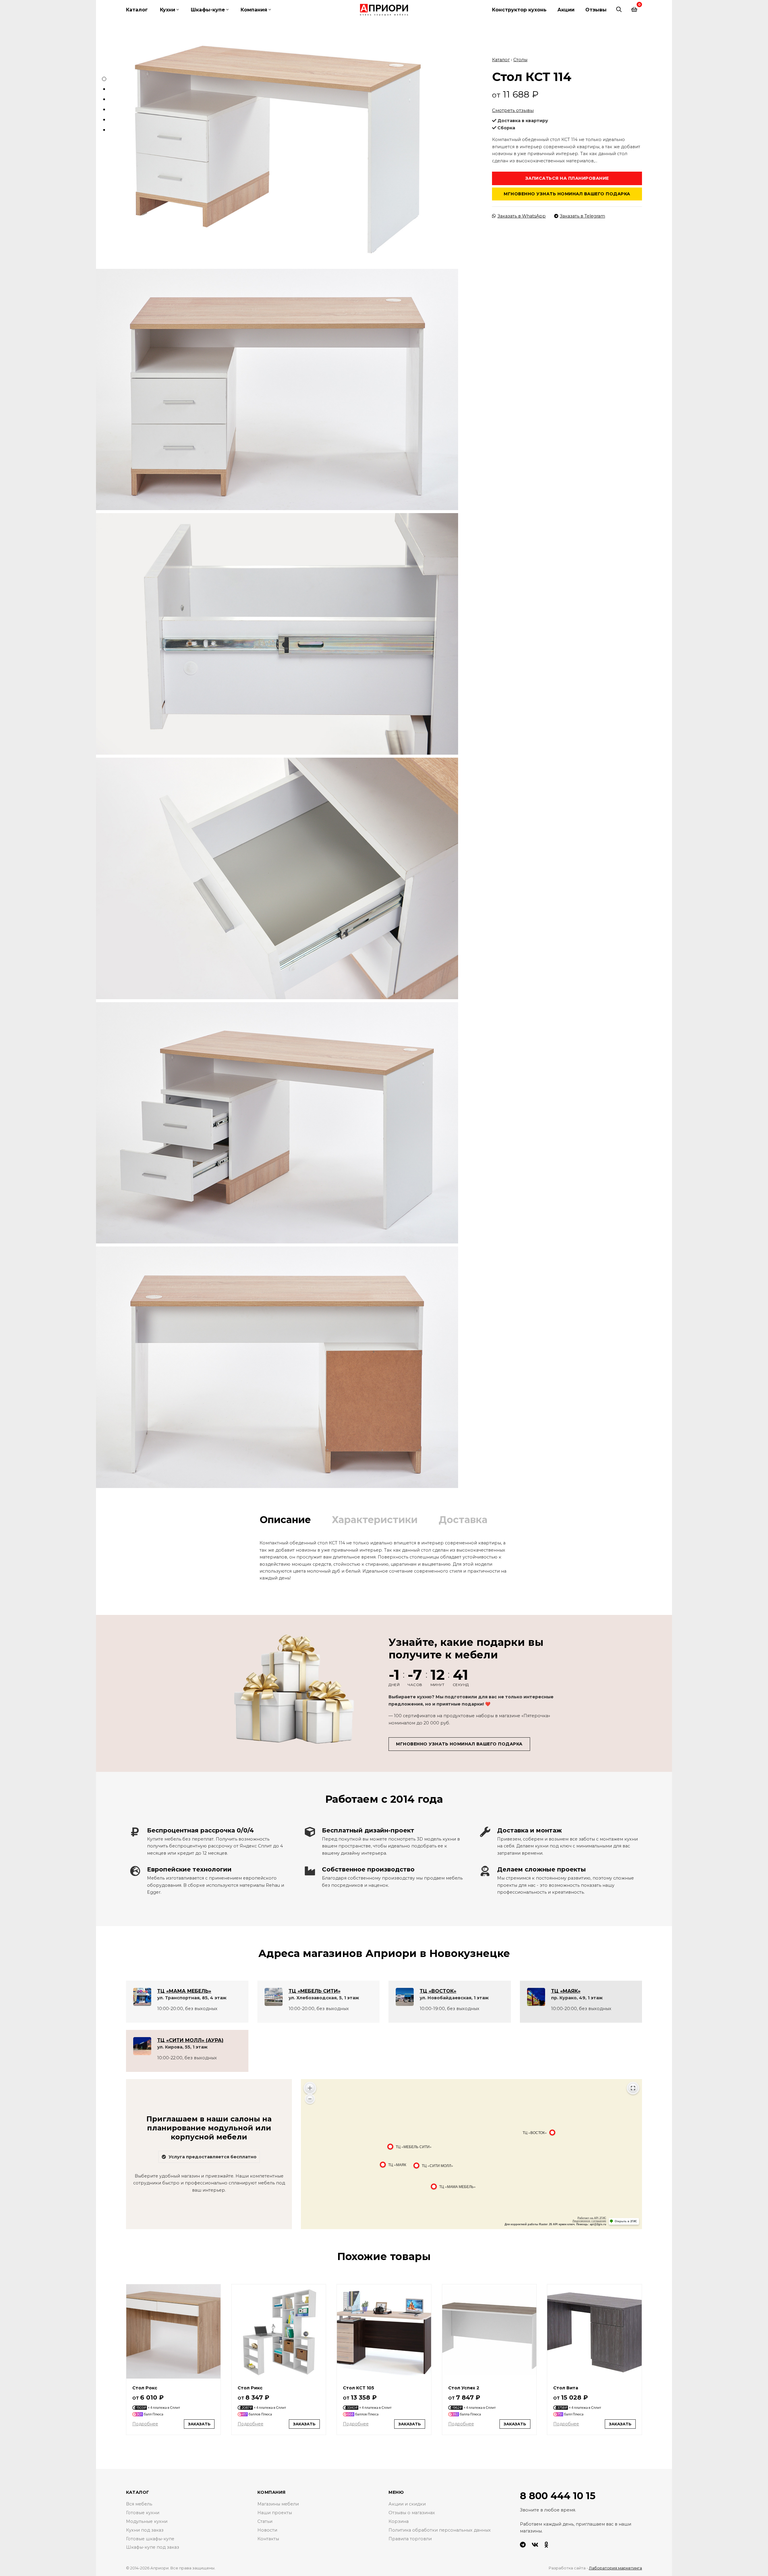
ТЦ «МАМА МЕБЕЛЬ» (184, 1991)
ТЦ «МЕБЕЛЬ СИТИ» (315, 1991)
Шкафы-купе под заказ (153, 2547)
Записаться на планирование (567, 178)
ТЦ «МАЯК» (566, 1991)
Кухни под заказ (145, 2530)
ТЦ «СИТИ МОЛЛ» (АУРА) (190, 2040)
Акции (566, 10)
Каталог (137, 10)
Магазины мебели (278, 2504)
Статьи (265, 2521)
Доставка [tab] (463, 1520)
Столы (520, 60)
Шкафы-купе (208, 10)
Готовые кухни (143, 2513)
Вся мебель (139, 2504)
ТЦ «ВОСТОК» (438, 1991)
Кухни (168, 10)
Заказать (199, 2424)
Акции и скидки (407, 2504)
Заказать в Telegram (582, 216)
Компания (254, 10)
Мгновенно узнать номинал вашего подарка (567, 194)
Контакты (268, 2539)
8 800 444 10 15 (558, 2496)
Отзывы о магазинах (412, 2513)
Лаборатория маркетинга (615, 2568)
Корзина (399, 2521)
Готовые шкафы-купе (150, 2539)
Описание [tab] (285, 1520)
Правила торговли (410, 2539)
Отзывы (596, 10)
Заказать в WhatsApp (522, 216)
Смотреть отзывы (513, 110)
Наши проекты (275, 2513)
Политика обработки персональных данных (440, 2530)
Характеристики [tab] (375, 1520)
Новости (267, 2530)
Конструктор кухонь (519, 10)
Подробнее (145, 2424)
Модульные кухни (147, 2521)
